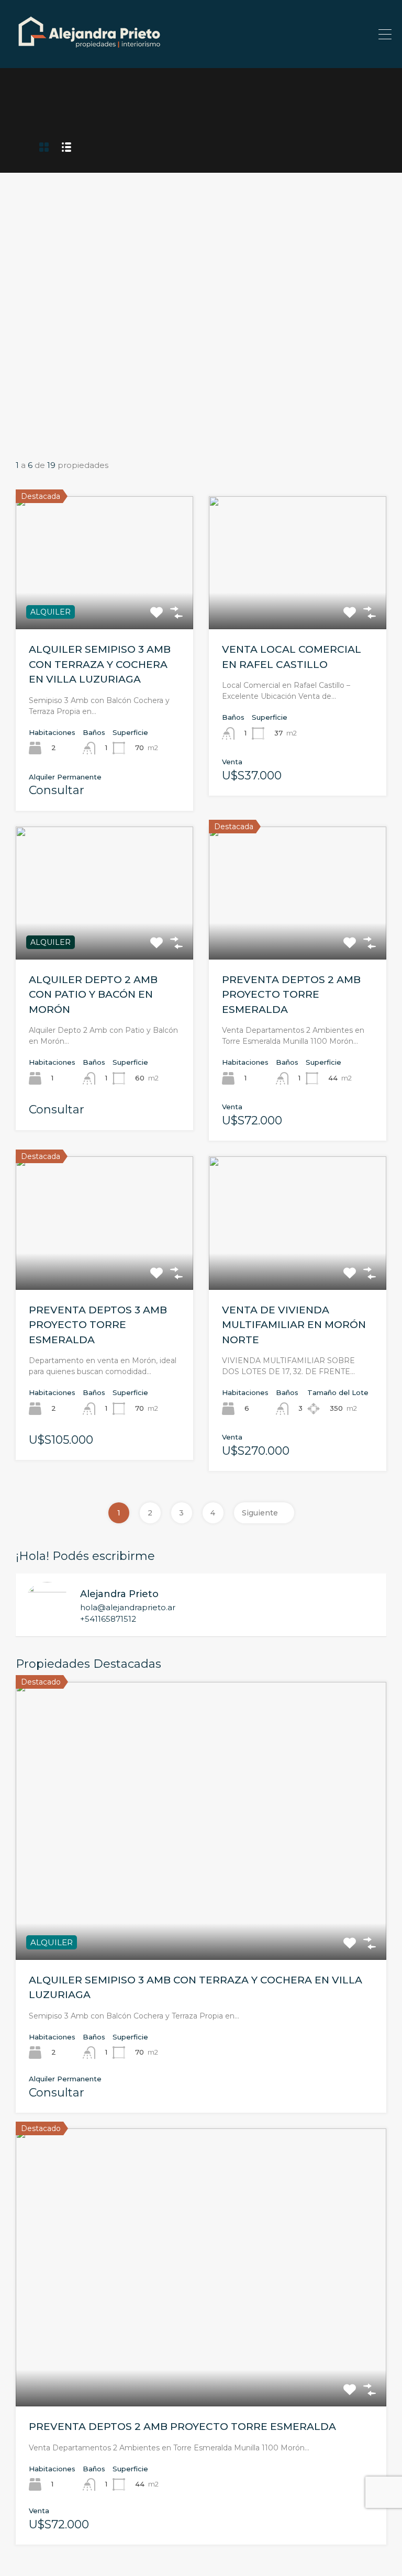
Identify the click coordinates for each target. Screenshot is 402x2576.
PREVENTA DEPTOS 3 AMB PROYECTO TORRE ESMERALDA (98, 1325)
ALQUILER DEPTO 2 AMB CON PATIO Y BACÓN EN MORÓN (93, 995)
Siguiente (260, 1513)
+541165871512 (108, 1619)
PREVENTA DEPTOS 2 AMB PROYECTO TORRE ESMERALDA (291, 995)
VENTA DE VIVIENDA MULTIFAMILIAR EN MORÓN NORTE (294, 1325)
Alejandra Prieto (119, 1594)
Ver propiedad (201, 1904)
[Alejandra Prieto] (89, 55)
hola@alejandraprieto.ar (128, 1608)
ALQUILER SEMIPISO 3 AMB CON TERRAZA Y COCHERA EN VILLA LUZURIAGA (100, 664)
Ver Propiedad (104, 603)
